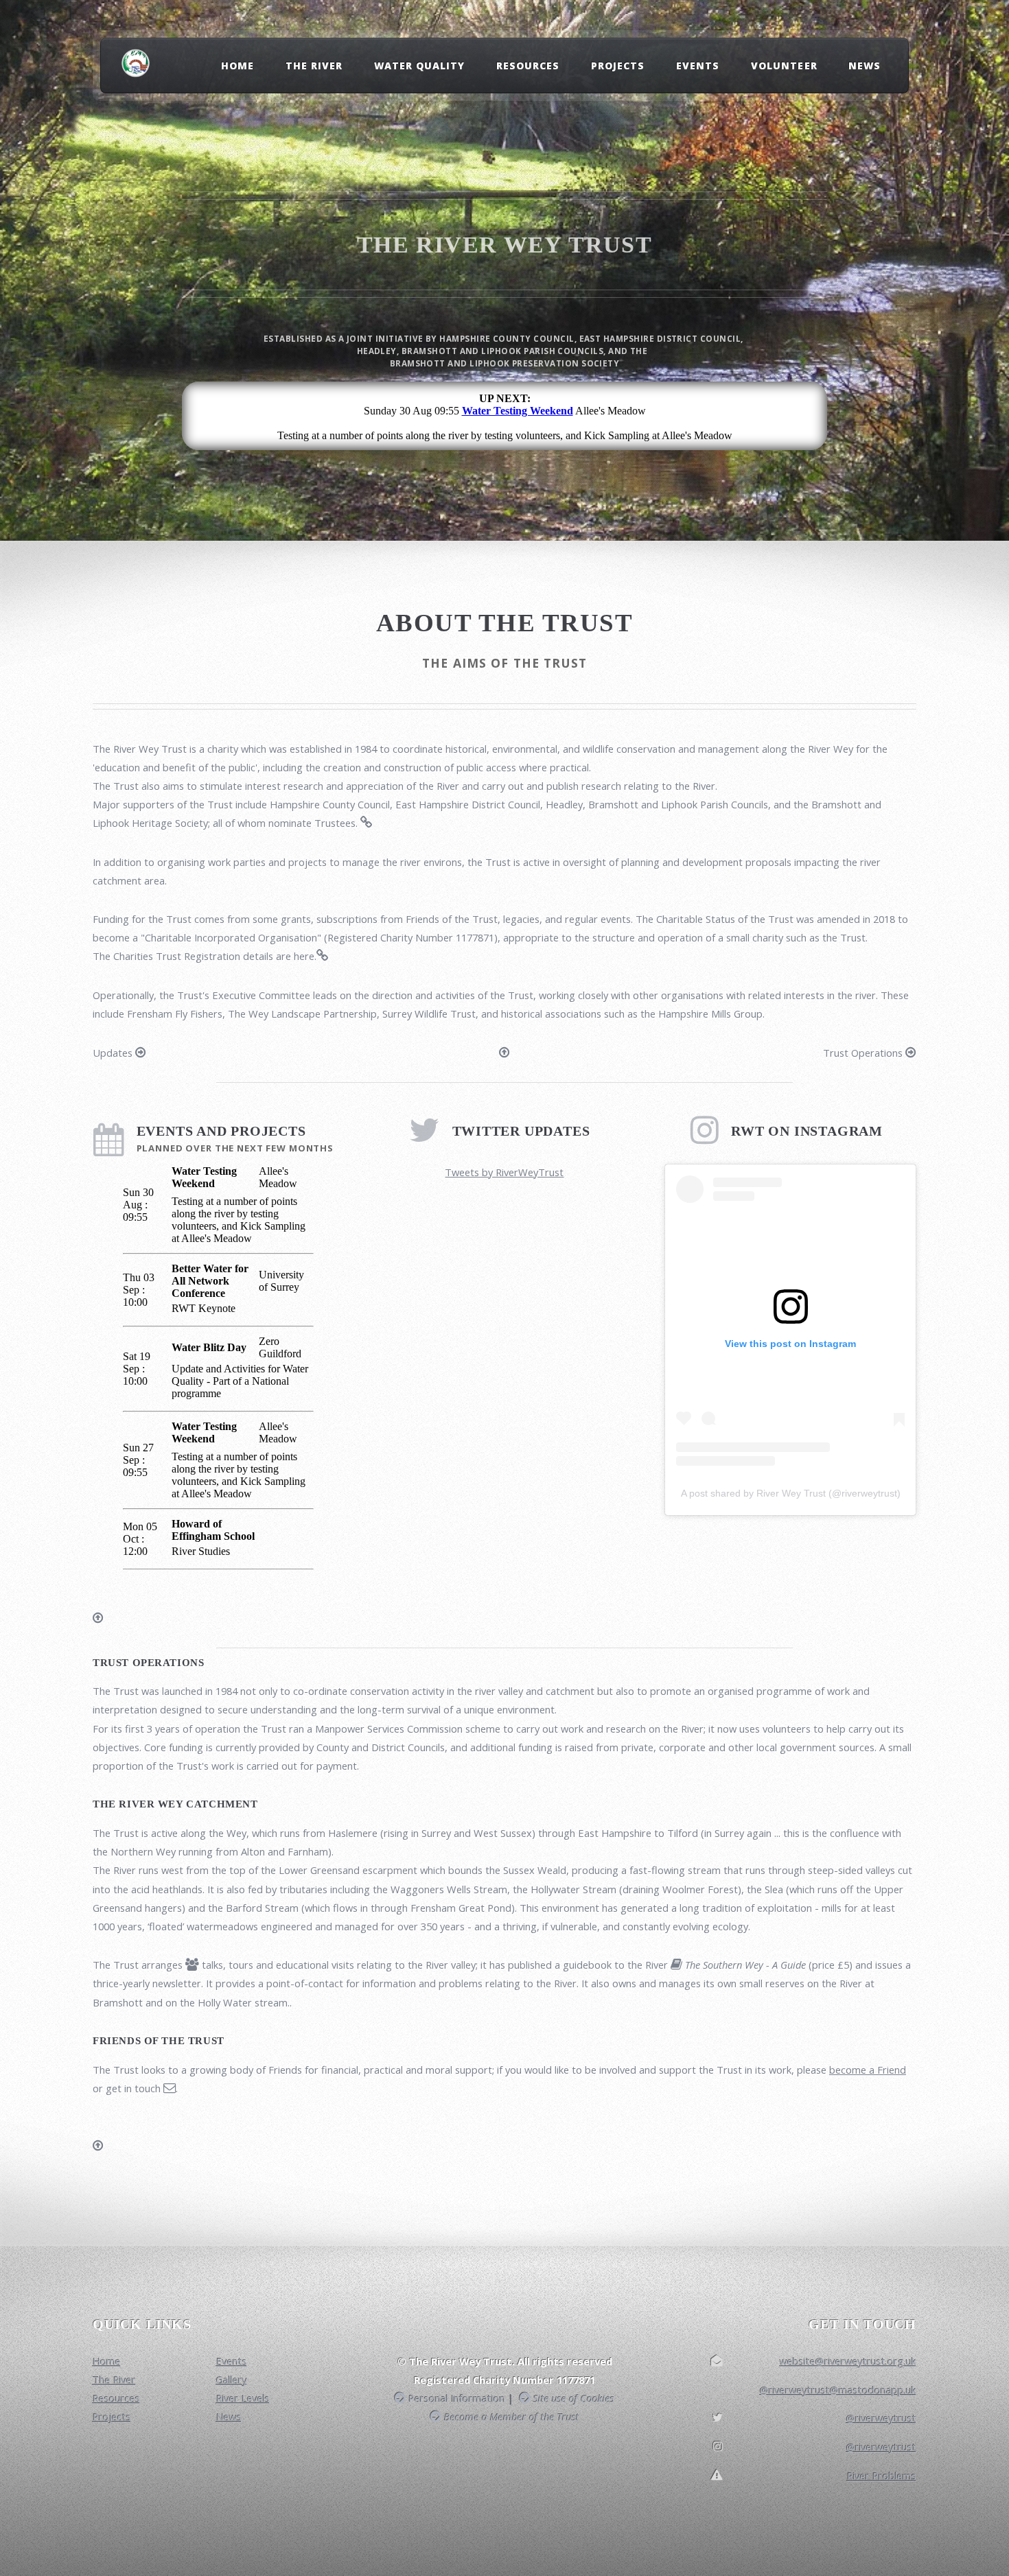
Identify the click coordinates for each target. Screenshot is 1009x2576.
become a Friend (868, 2070)
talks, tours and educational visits (277, 1965)
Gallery (232, 2380)
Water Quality (420, 66)
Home (237, 66)
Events (698, 66)
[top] (505, 1053)
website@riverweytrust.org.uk (848, 2361)
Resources (528, 66)
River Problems (882, 2476)
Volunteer (784, 66)
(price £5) (767, 1965)
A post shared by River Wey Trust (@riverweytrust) (791, 1493)
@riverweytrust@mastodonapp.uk (838, 2390)
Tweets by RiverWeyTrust (504, 1172)
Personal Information (455, 2398)
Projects (618, 66)
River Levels (243, 2398)
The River (314, 66)
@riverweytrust (881, 2418)
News (865, 66)
